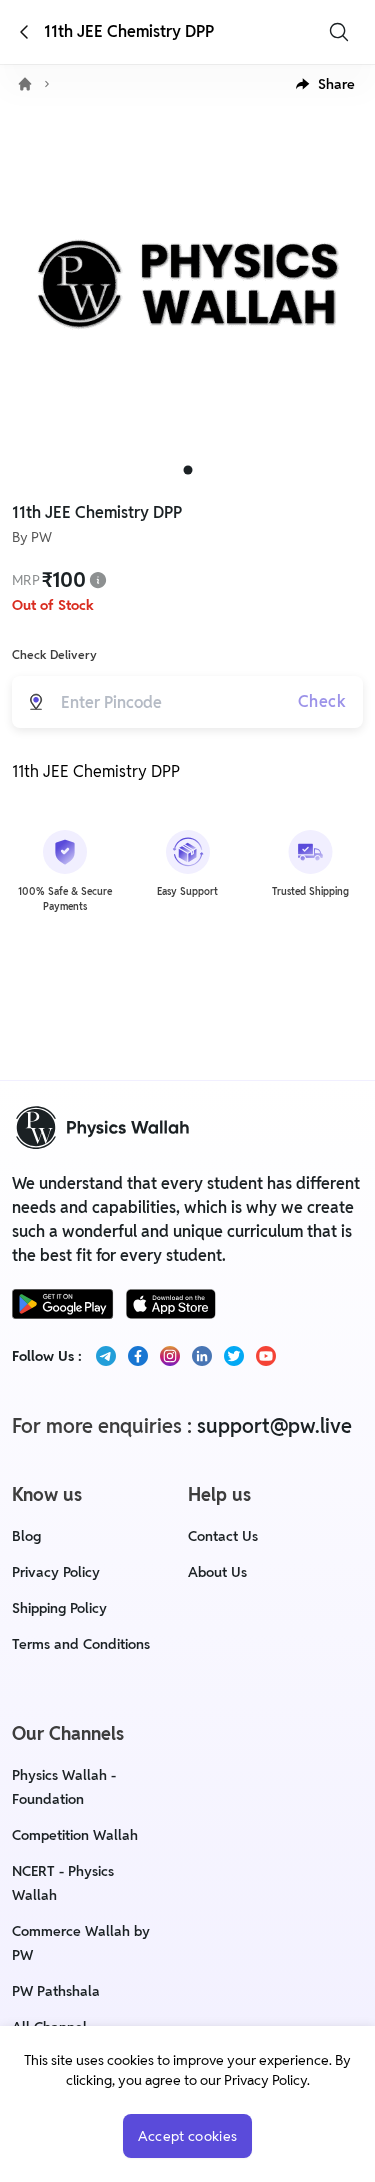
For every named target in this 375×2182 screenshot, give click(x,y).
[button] (325, 84)
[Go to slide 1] (187, 470)
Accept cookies (188, 2136)
